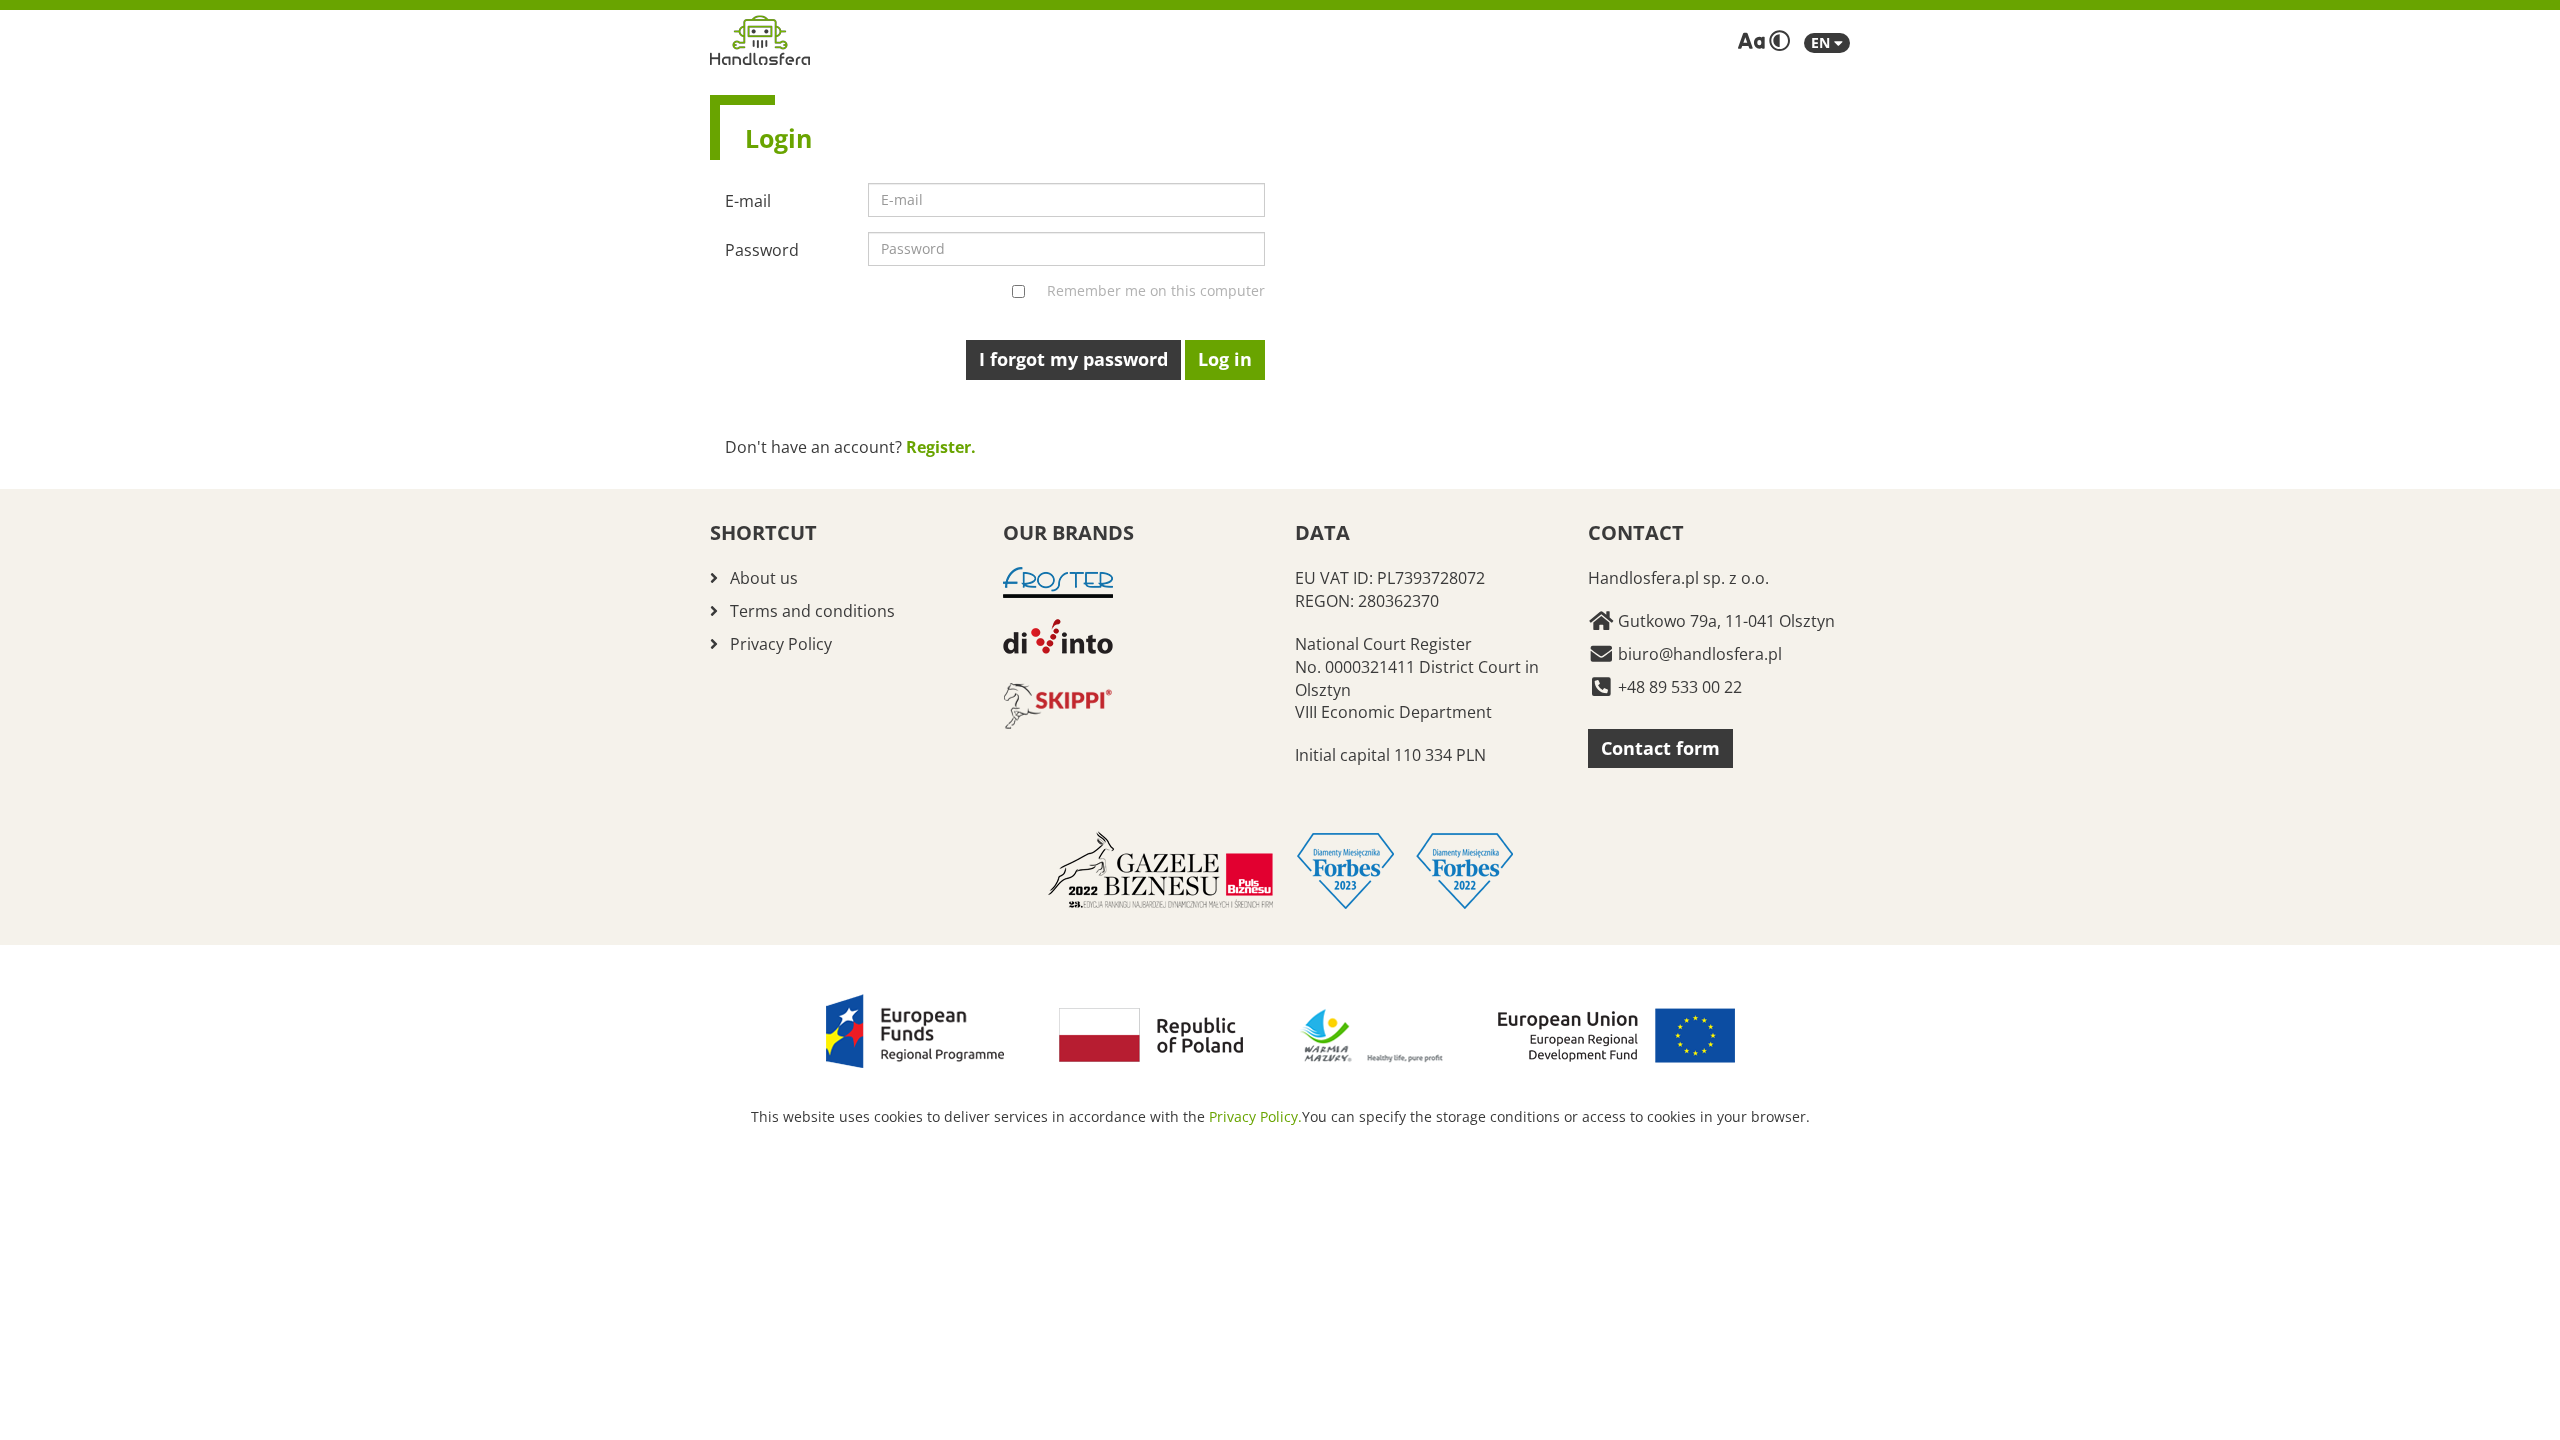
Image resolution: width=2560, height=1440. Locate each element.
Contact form (1660, 748)
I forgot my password (1073, 359)
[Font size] (1751, 41)
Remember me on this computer (1156, 290)
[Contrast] (1779, 41)
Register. (941, 447)
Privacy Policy (781, 644)
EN (1822, 42)
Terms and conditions (812, 611)
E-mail (748, 201)
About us (764, 578)
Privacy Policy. (1255, 1116)
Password (762, 250)
